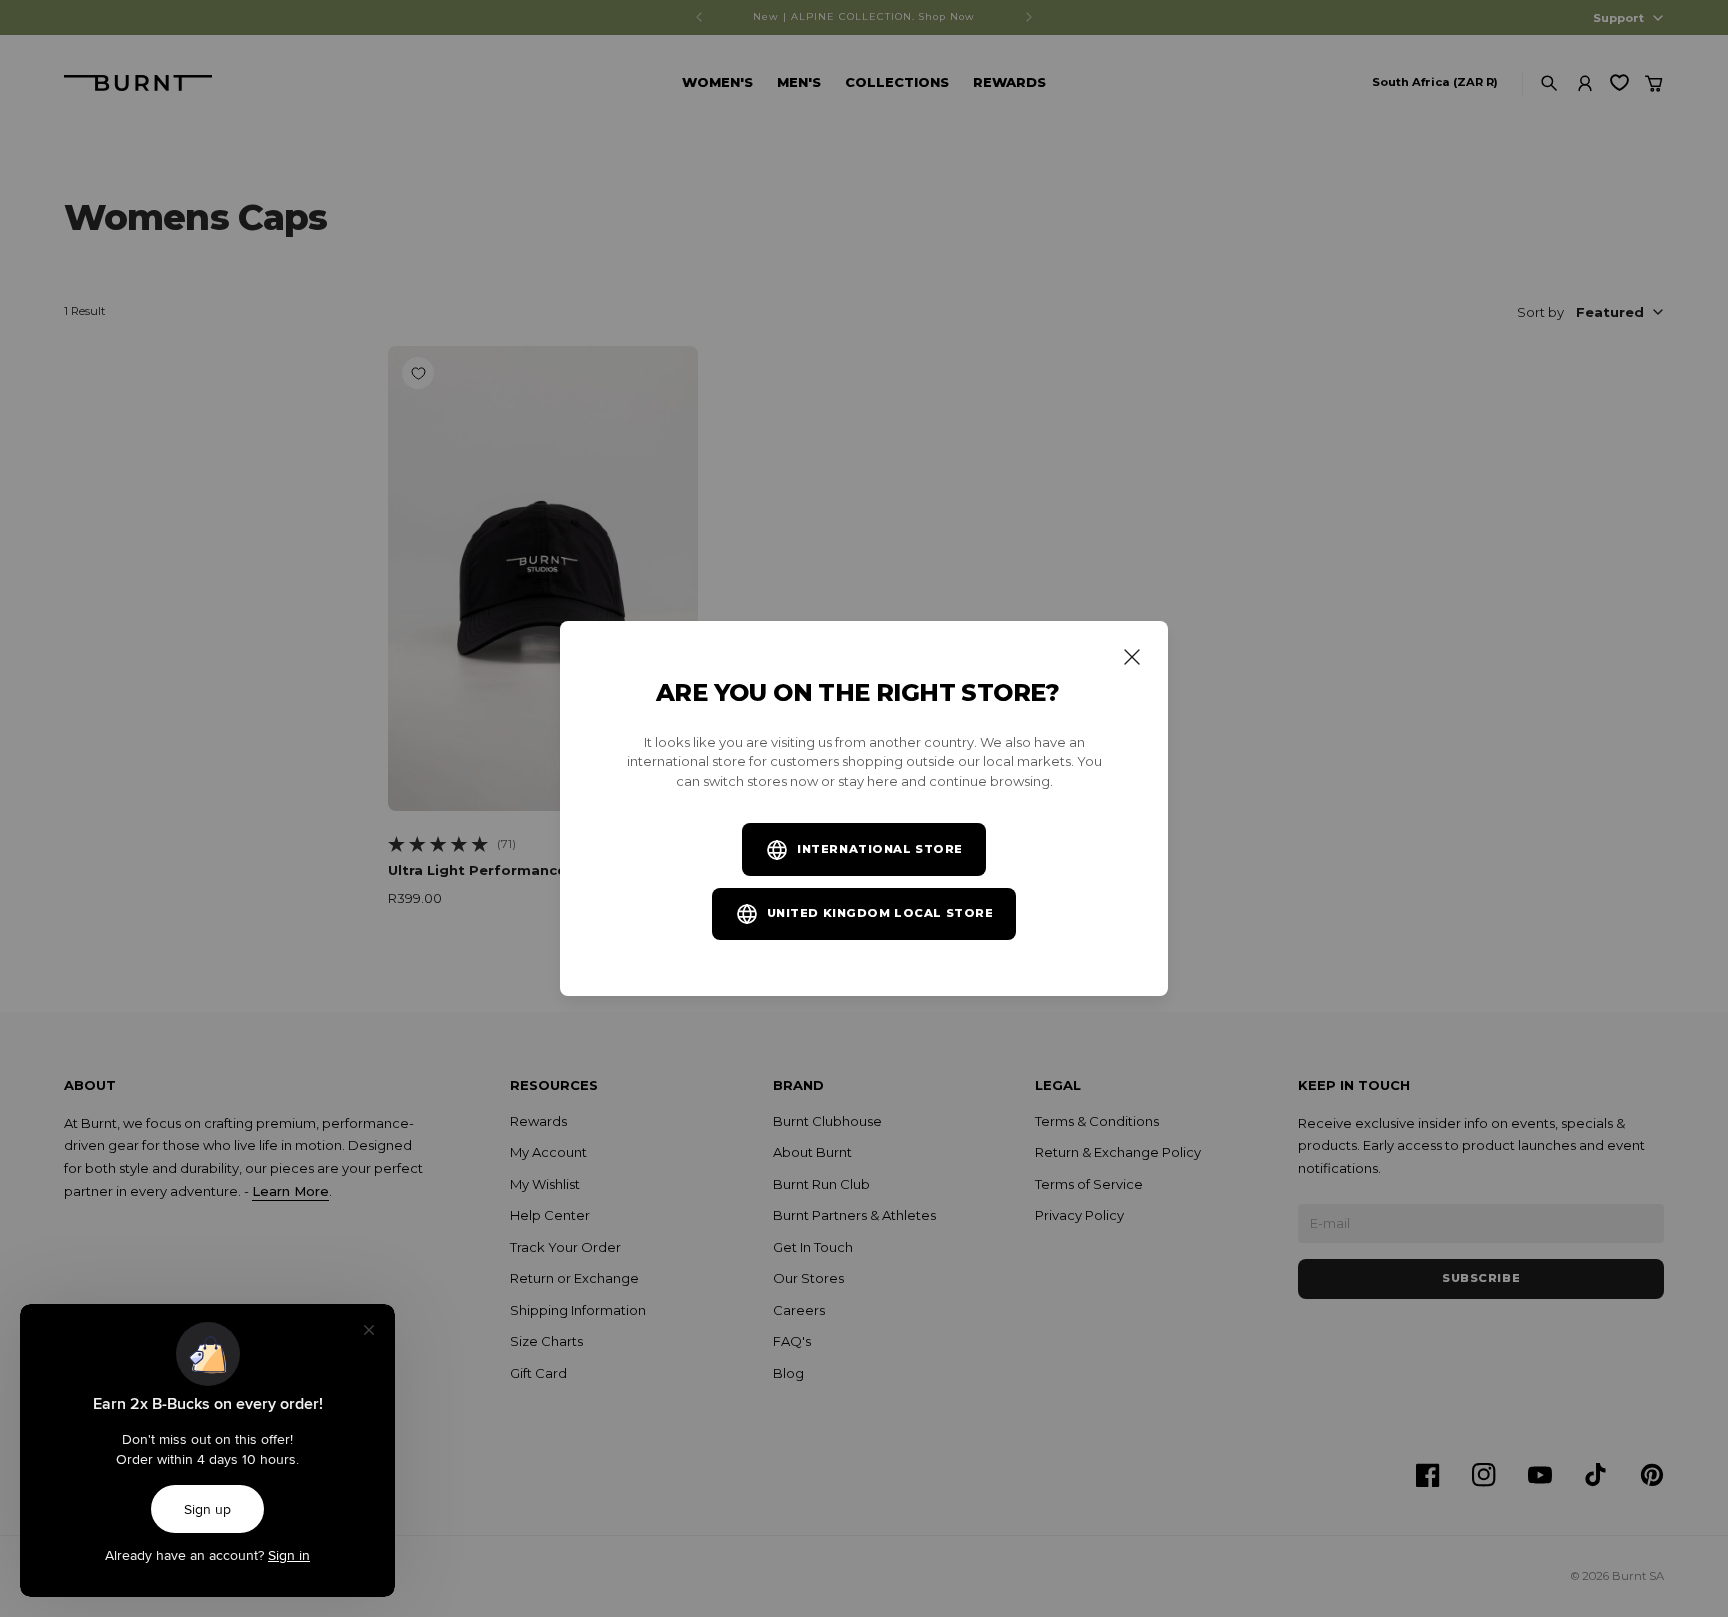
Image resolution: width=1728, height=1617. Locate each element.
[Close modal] (1132, 657)
